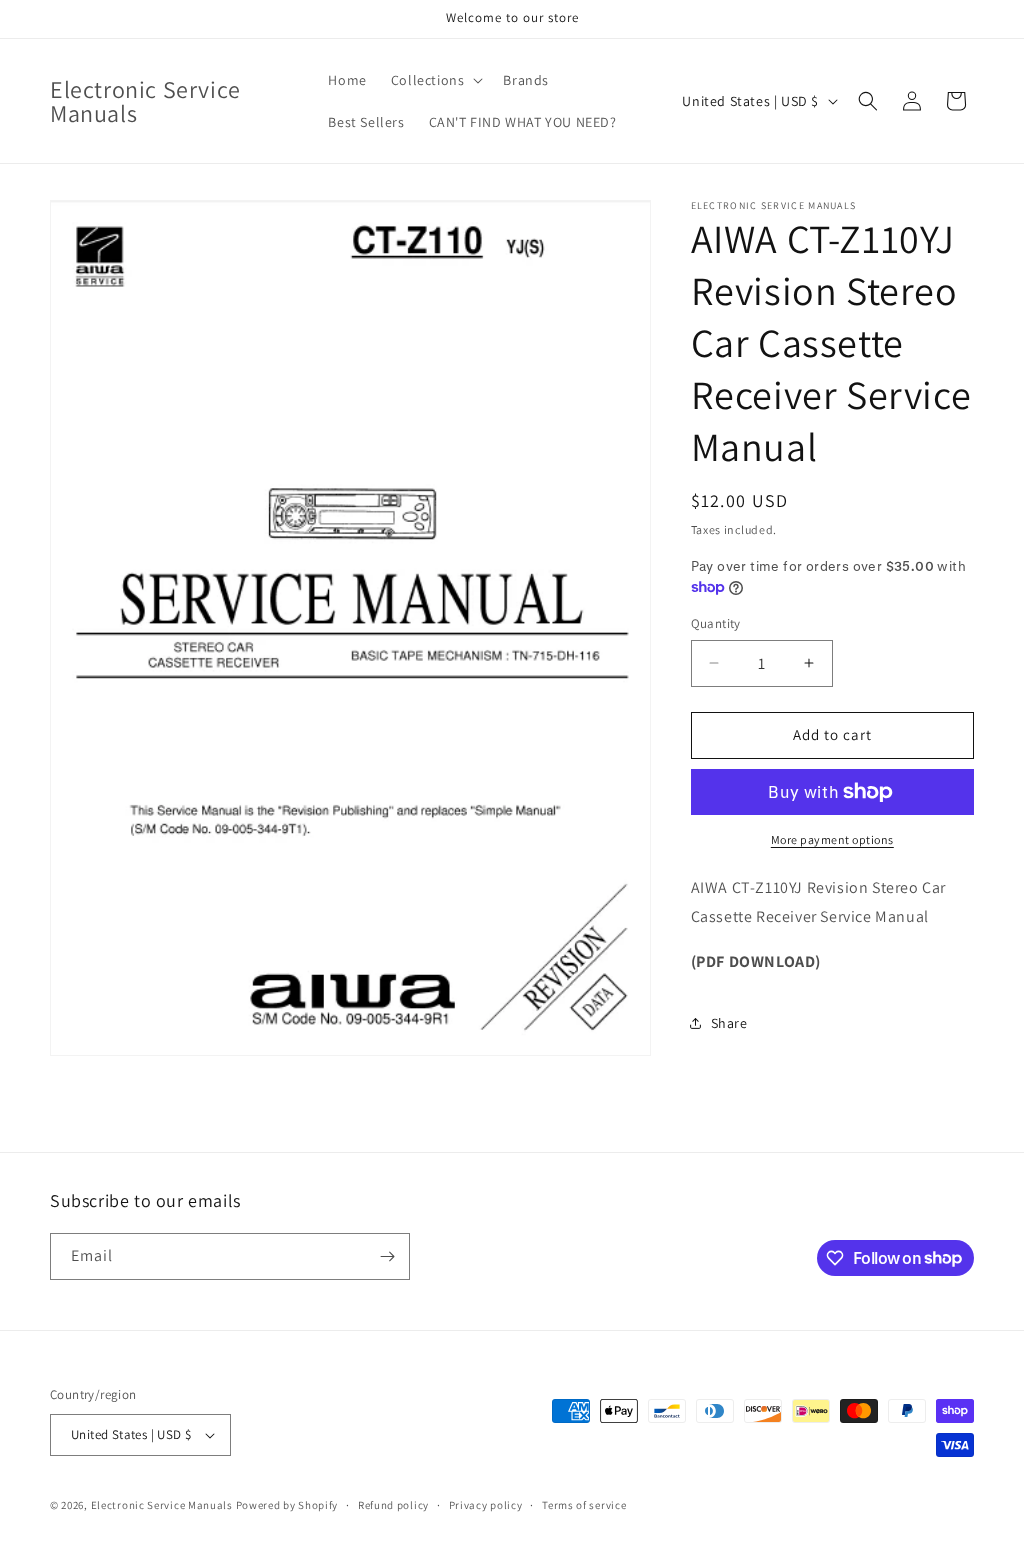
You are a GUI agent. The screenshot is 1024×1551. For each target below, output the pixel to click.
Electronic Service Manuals (162, 1505)
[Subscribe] (387, 1256)
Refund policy (393, 1505)
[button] (435, 80)
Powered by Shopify (287, 1505)
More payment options (832, 839)
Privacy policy (486, 1505)
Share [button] (729, 1023)
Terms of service (584, 1505)
